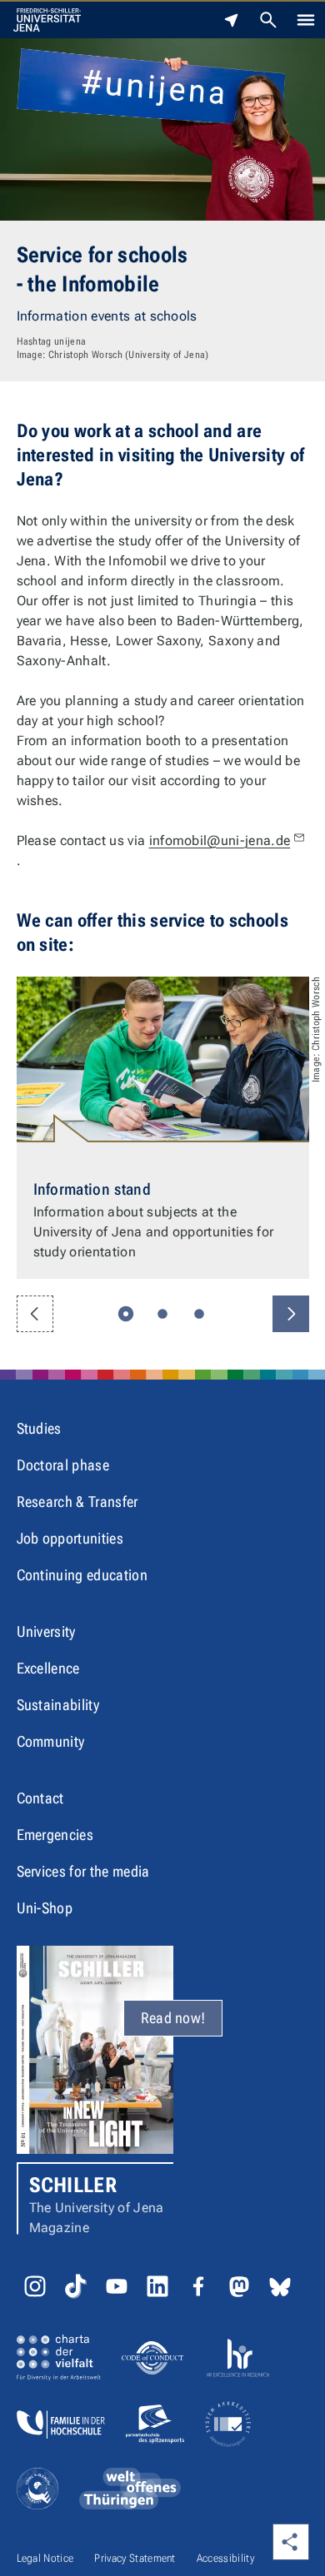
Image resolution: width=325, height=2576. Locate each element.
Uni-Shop (45, 1908)
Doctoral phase (63, 1465)
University (46, 1631)
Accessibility (225, 2558)
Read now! (173, 2018)
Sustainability (58, 1705)
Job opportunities (70, 1538)
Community (51, 1741)
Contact (40, 1798)
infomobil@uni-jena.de (220, 840)
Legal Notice (45, 2558)
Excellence (48, 1668)
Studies (39, 1428)
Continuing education (82, 1575)
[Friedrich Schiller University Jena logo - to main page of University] (47, 20)
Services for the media (83, 1871)
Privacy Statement (135, 2558)
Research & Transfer (77, 1502)
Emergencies (55, 1835)
